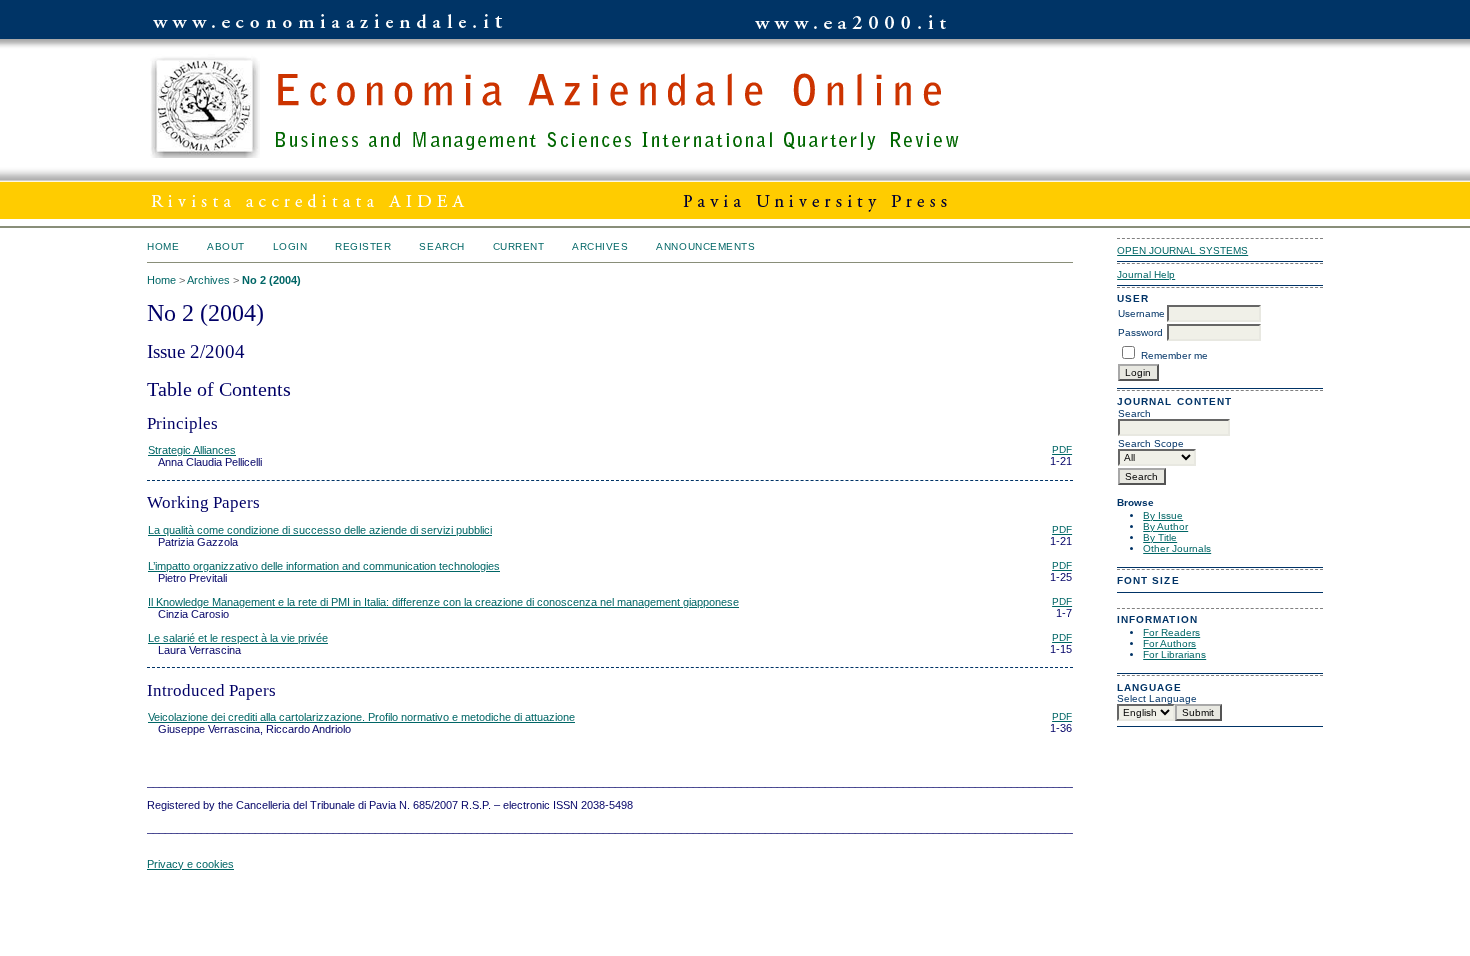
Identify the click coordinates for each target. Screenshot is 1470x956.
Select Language (1157, 698)
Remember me (1174, 355)
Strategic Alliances (192, 450)
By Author (1165, 526)
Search (441, 246)
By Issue (1163, 515)
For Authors (1169, 643)
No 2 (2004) (271, 280)
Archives (600, 246)
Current (519, 246)
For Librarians (1174, 654)
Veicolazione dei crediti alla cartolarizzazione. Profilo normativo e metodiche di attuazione (361, 717)
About (226, 246)
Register (363, 246)
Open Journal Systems (1182, 250)
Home (163, 246)
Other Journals (1177, 548)
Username (1141, 313)
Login (290, 246)
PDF (1062, 449)
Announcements (705, 246)
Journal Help (1146, 274)
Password (1140, 332)
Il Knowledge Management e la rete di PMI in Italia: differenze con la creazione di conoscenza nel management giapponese (443, 602)
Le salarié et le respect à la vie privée (238, 638)
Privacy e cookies (190, 864)
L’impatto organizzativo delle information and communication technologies (324, 566)
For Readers (1171, 632)
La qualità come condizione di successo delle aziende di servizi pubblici (320, 530)
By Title (1160, 537)
